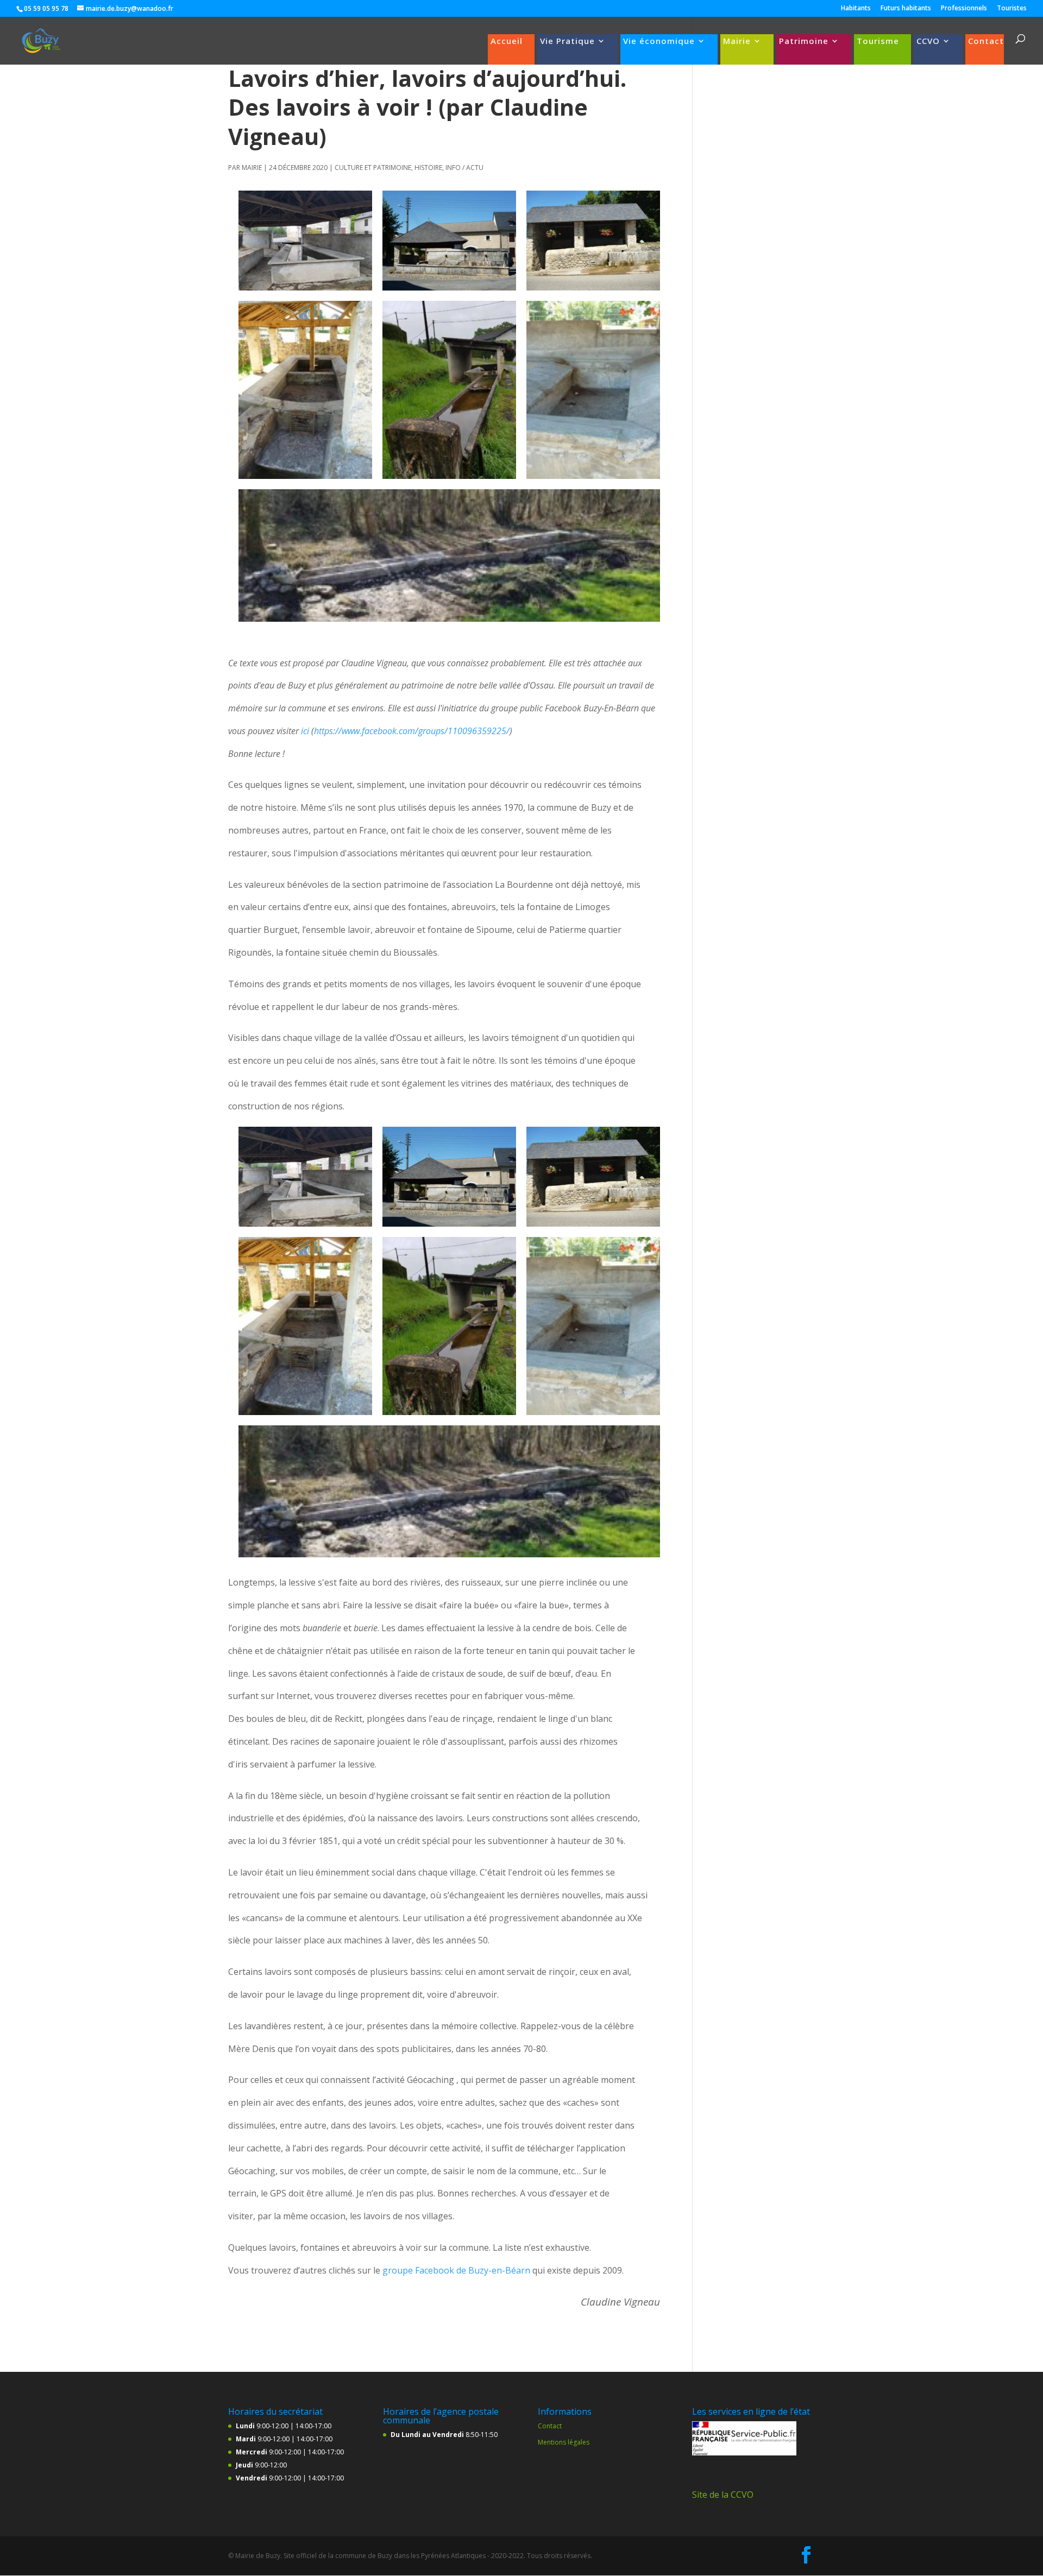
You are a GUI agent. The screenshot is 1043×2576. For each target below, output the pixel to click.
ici (305, 731)
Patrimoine (804, 42)
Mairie (737, 42)
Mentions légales (564, 2442)
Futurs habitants (906, 9)
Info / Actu (464, 168)
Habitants (856, 9)
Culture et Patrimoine (373, 168)
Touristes (1012, 9)
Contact (986, 42)
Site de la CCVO (723, 2495)
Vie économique (659, 42)
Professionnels (964, 9)
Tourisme (878, 42)
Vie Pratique (567, 42)
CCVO (928, 42)
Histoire (428, 168)
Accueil (507, 42)
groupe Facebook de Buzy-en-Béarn (456, 2270)
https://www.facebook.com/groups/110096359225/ (412, 731)
